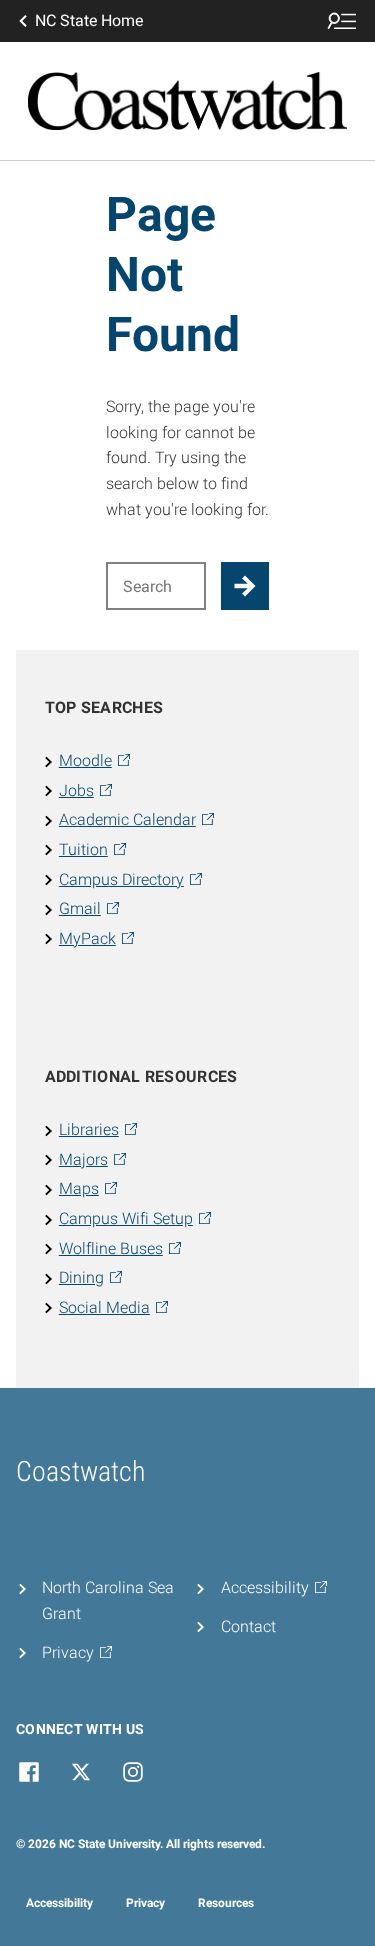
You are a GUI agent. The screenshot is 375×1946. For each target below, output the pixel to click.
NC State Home (89, 20)
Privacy (145, 1903)
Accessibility (59, 1903)
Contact (248, 1626)
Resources (226, 1903)
